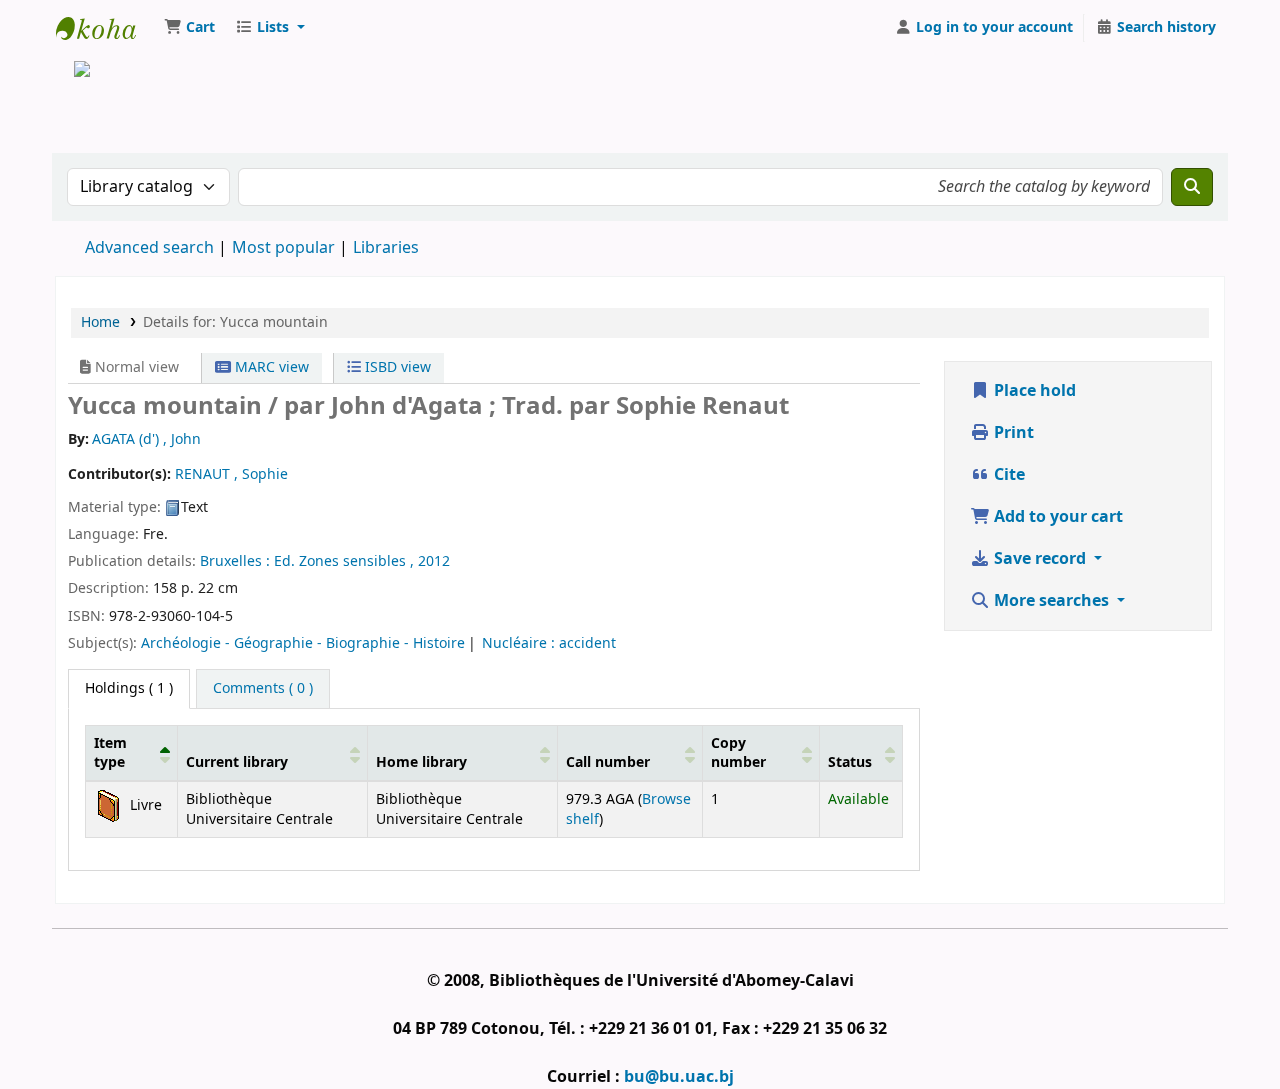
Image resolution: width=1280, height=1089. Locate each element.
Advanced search (149, 248)
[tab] (263, 689)
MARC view (270, 367)
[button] (189, 28)
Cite (1007, 475)
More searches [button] (1051, 601)
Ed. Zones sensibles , (346, 561)
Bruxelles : (237, 561)
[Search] (1192, 187)
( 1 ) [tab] (129, 688)
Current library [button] (237, 762)
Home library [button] (421, 762)
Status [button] (850, 762)
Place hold (1033, 391)
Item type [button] (110, 753)
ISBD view (396, 367)
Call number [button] (608, 762)
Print (1012, 433)
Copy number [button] (738, 753)
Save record (1040, 559)
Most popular (283, 248)
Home (100, 322)
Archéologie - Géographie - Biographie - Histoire (303, 643)
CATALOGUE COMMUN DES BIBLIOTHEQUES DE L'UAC (106, 28)
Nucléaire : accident (549, 643)
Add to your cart (1056, 517)
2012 (434, 561)
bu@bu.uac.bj (679, 1077)
